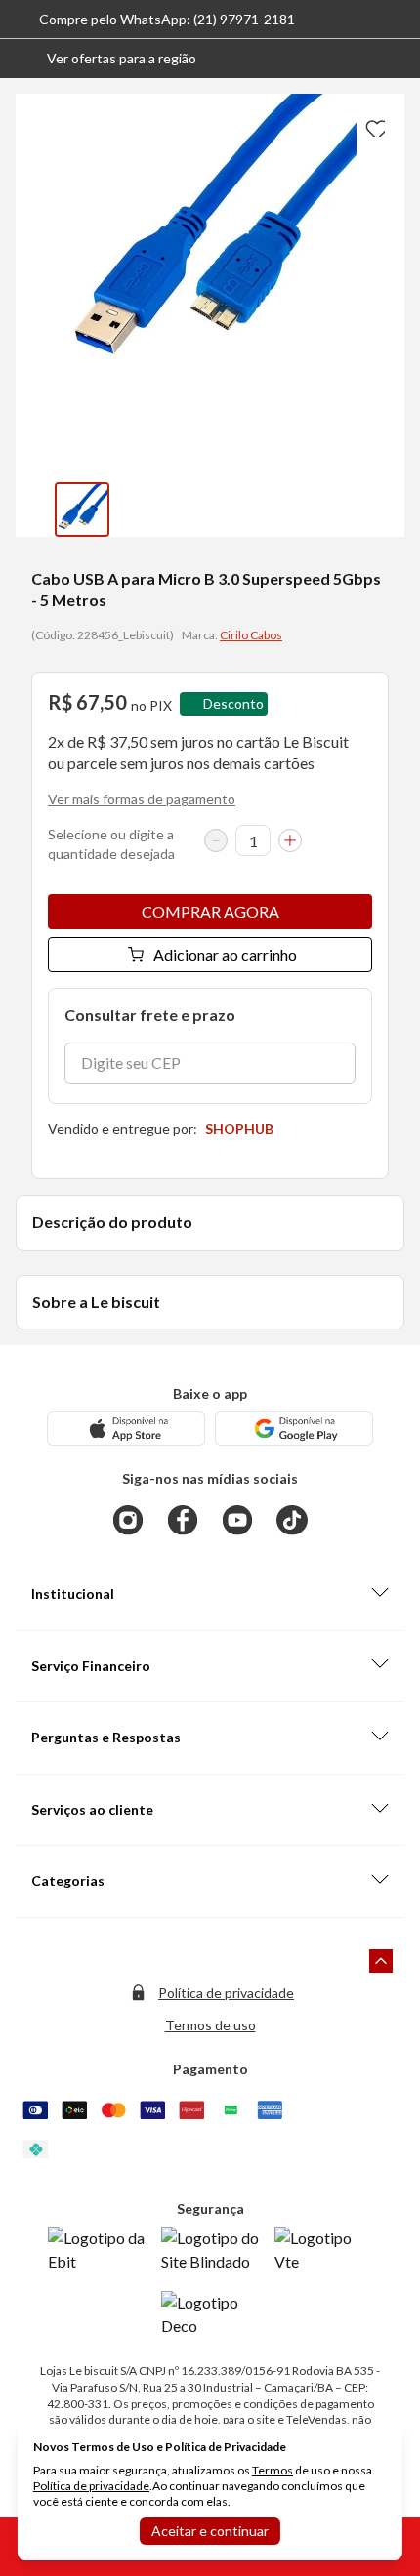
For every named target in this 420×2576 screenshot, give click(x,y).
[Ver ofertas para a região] (397, 59)
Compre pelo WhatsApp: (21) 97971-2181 (167, 19)
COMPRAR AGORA (210, 911)
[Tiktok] (292, 1520)
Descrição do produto (112, 1222)
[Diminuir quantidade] (216, 840)
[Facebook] (183, 1520)
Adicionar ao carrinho (225, 954)
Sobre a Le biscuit (96, 1302)
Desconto (233, 703)
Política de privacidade (226, 1993)
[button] (106, 59)
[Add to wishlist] (373, 125)
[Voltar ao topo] (381, 1961)
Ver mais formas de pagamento (142, 799)
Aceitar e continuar (210, 2531)
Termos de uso (210, 2025)
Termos (273, 2470)
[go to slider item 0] (82, 510)
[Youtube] (237, 1520)
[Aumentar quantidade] (290, 840)
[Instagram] (128, 1520)
